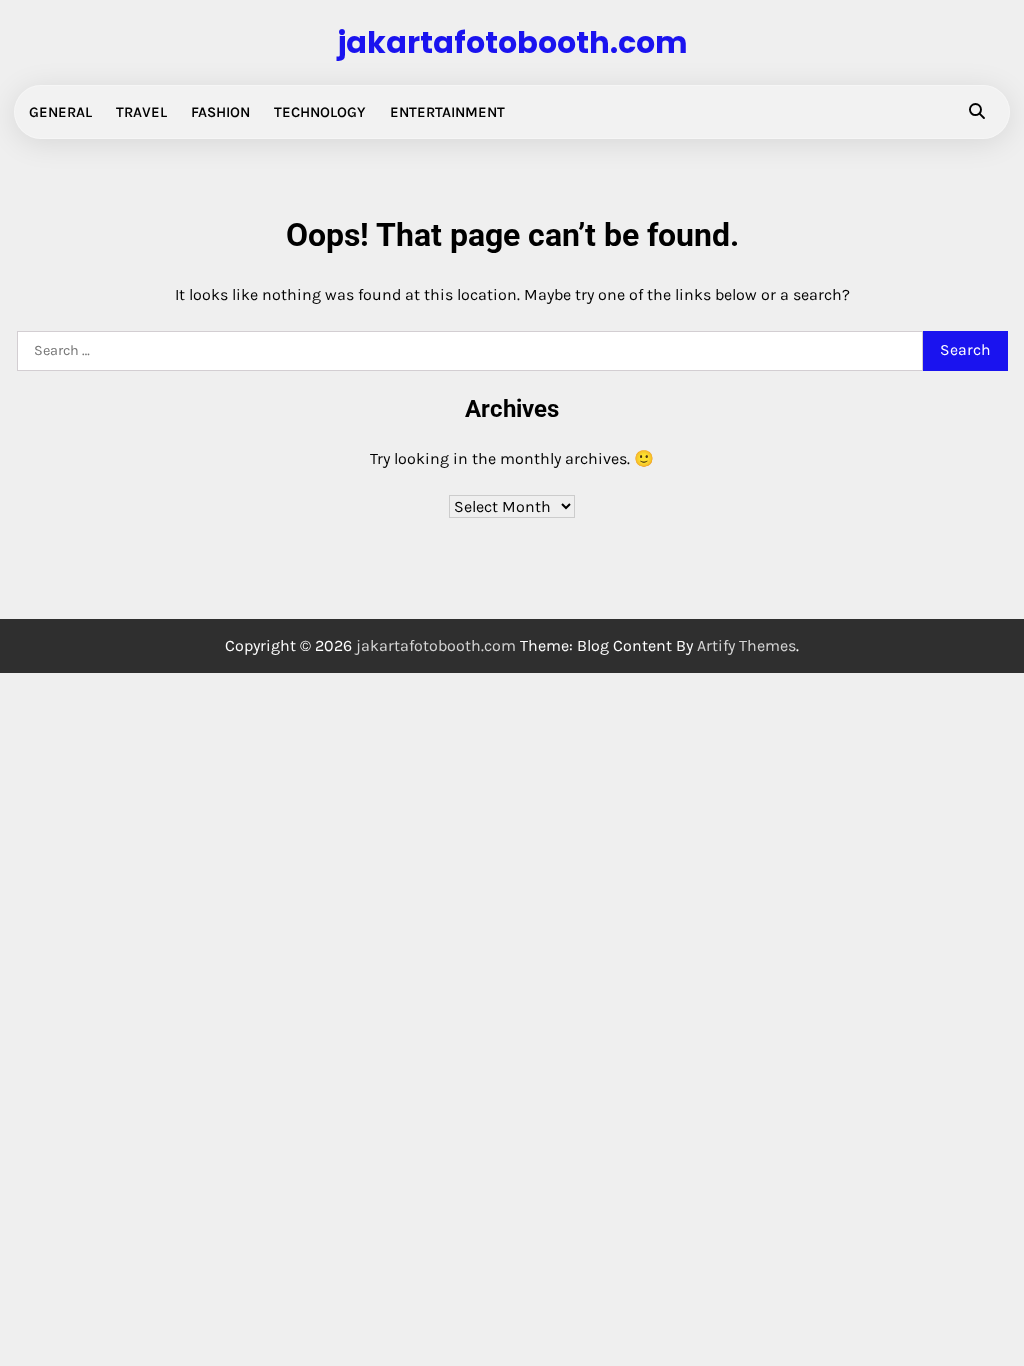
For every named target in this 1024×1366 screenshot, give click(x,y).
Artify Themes (746, 645)
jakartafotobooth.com (512, 42)
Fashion (220, 112)
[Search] (977, 112)
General (60, 112)
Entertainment (447, 112)
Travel (141, 112)
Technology (320, 112)
